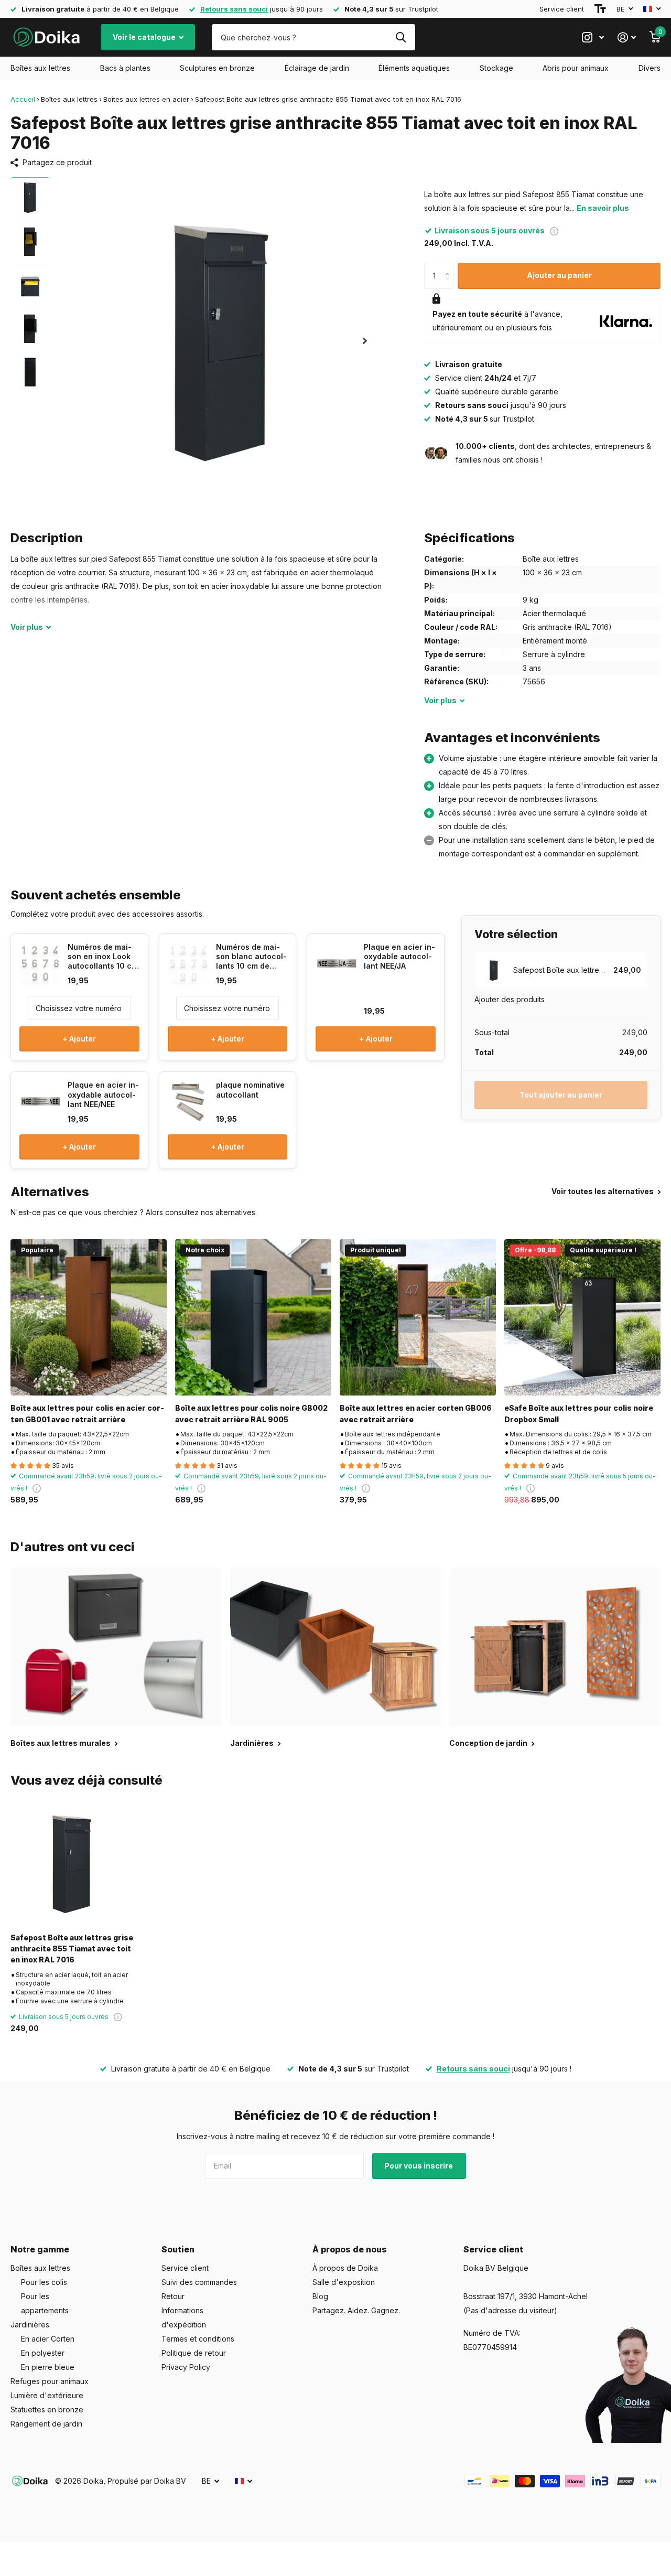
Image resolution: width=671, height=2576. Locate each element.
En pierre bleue (48, 2367)
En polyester (43, 2353)
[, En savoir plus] (593, 37)
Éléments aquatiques (414, 68)
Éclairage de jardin (317, 68)
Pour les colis (44, 2282)
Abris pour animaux (576, 68)
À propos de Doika (345, 2268)
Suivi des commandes (199, 2282)
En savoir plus (603, 208)
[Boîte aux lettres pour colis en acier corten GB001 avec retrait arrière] (89, 1317)
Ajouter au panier (559, 275)
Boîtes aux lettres (40, 68)
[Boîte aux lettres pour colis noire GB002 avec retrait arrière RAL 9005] (253, 1317)
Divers (650, 68)
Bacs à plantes (125, 68)
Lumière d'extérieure (47, 2395)
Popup (554, 230)
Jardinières (30, 2325)
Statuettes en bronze (47, 2409)
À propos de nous (350, 2249)
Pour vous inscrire (419, 2166)
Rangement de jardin (46, 2424)
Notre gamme (40, 2249)
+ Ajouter (79, 1039)
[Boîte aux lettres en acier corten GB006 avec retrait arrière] (418, 1317)
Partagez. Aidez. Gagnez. (356, 2310)
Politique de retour (194, 2353)
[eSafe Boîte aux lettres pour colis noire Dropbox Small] (582, 1317)
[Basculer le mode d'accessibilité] (600, 9)
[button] (365, 341)
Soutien (178, 2249)
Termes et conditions (198, 2339)
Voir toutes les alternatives (603, 1191)
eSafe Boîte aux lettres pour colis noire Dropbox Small (579, 1413)
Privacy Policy (186, 2367)
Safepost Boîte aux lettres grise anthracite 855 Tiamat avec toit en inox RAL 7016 (72, 1949)
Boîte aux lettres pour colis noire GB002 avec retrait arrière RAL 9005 (251, 1413)
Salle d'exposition (344, 2282)
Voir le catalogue (145, 37)
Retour (173, 2296)
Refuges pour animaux (50, 2381)
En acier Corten (48, 2339)
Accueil (23, 99)
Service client (562, 9)
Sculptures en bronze (217, 68)
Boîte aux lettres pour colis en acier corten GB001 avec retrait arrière (87, 1413)
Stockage (496, 68)
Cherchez (401, 37)
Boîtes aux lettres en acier (146, 99)
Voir (27, 627)
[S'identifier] (627, 37)
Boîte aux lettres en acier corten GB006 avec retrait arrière (416, 1413)
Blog (320, 2296)
